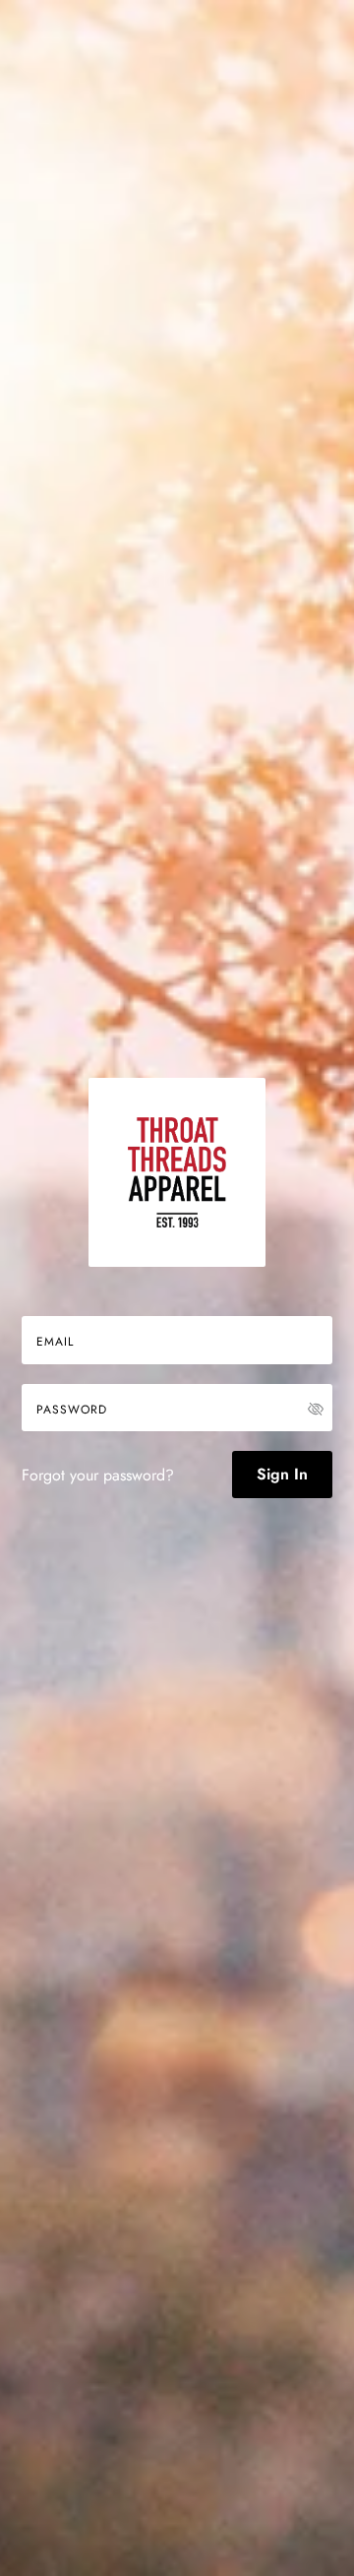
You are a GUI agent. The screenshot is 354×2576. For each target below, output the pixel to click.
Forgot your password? (98, 1475)
